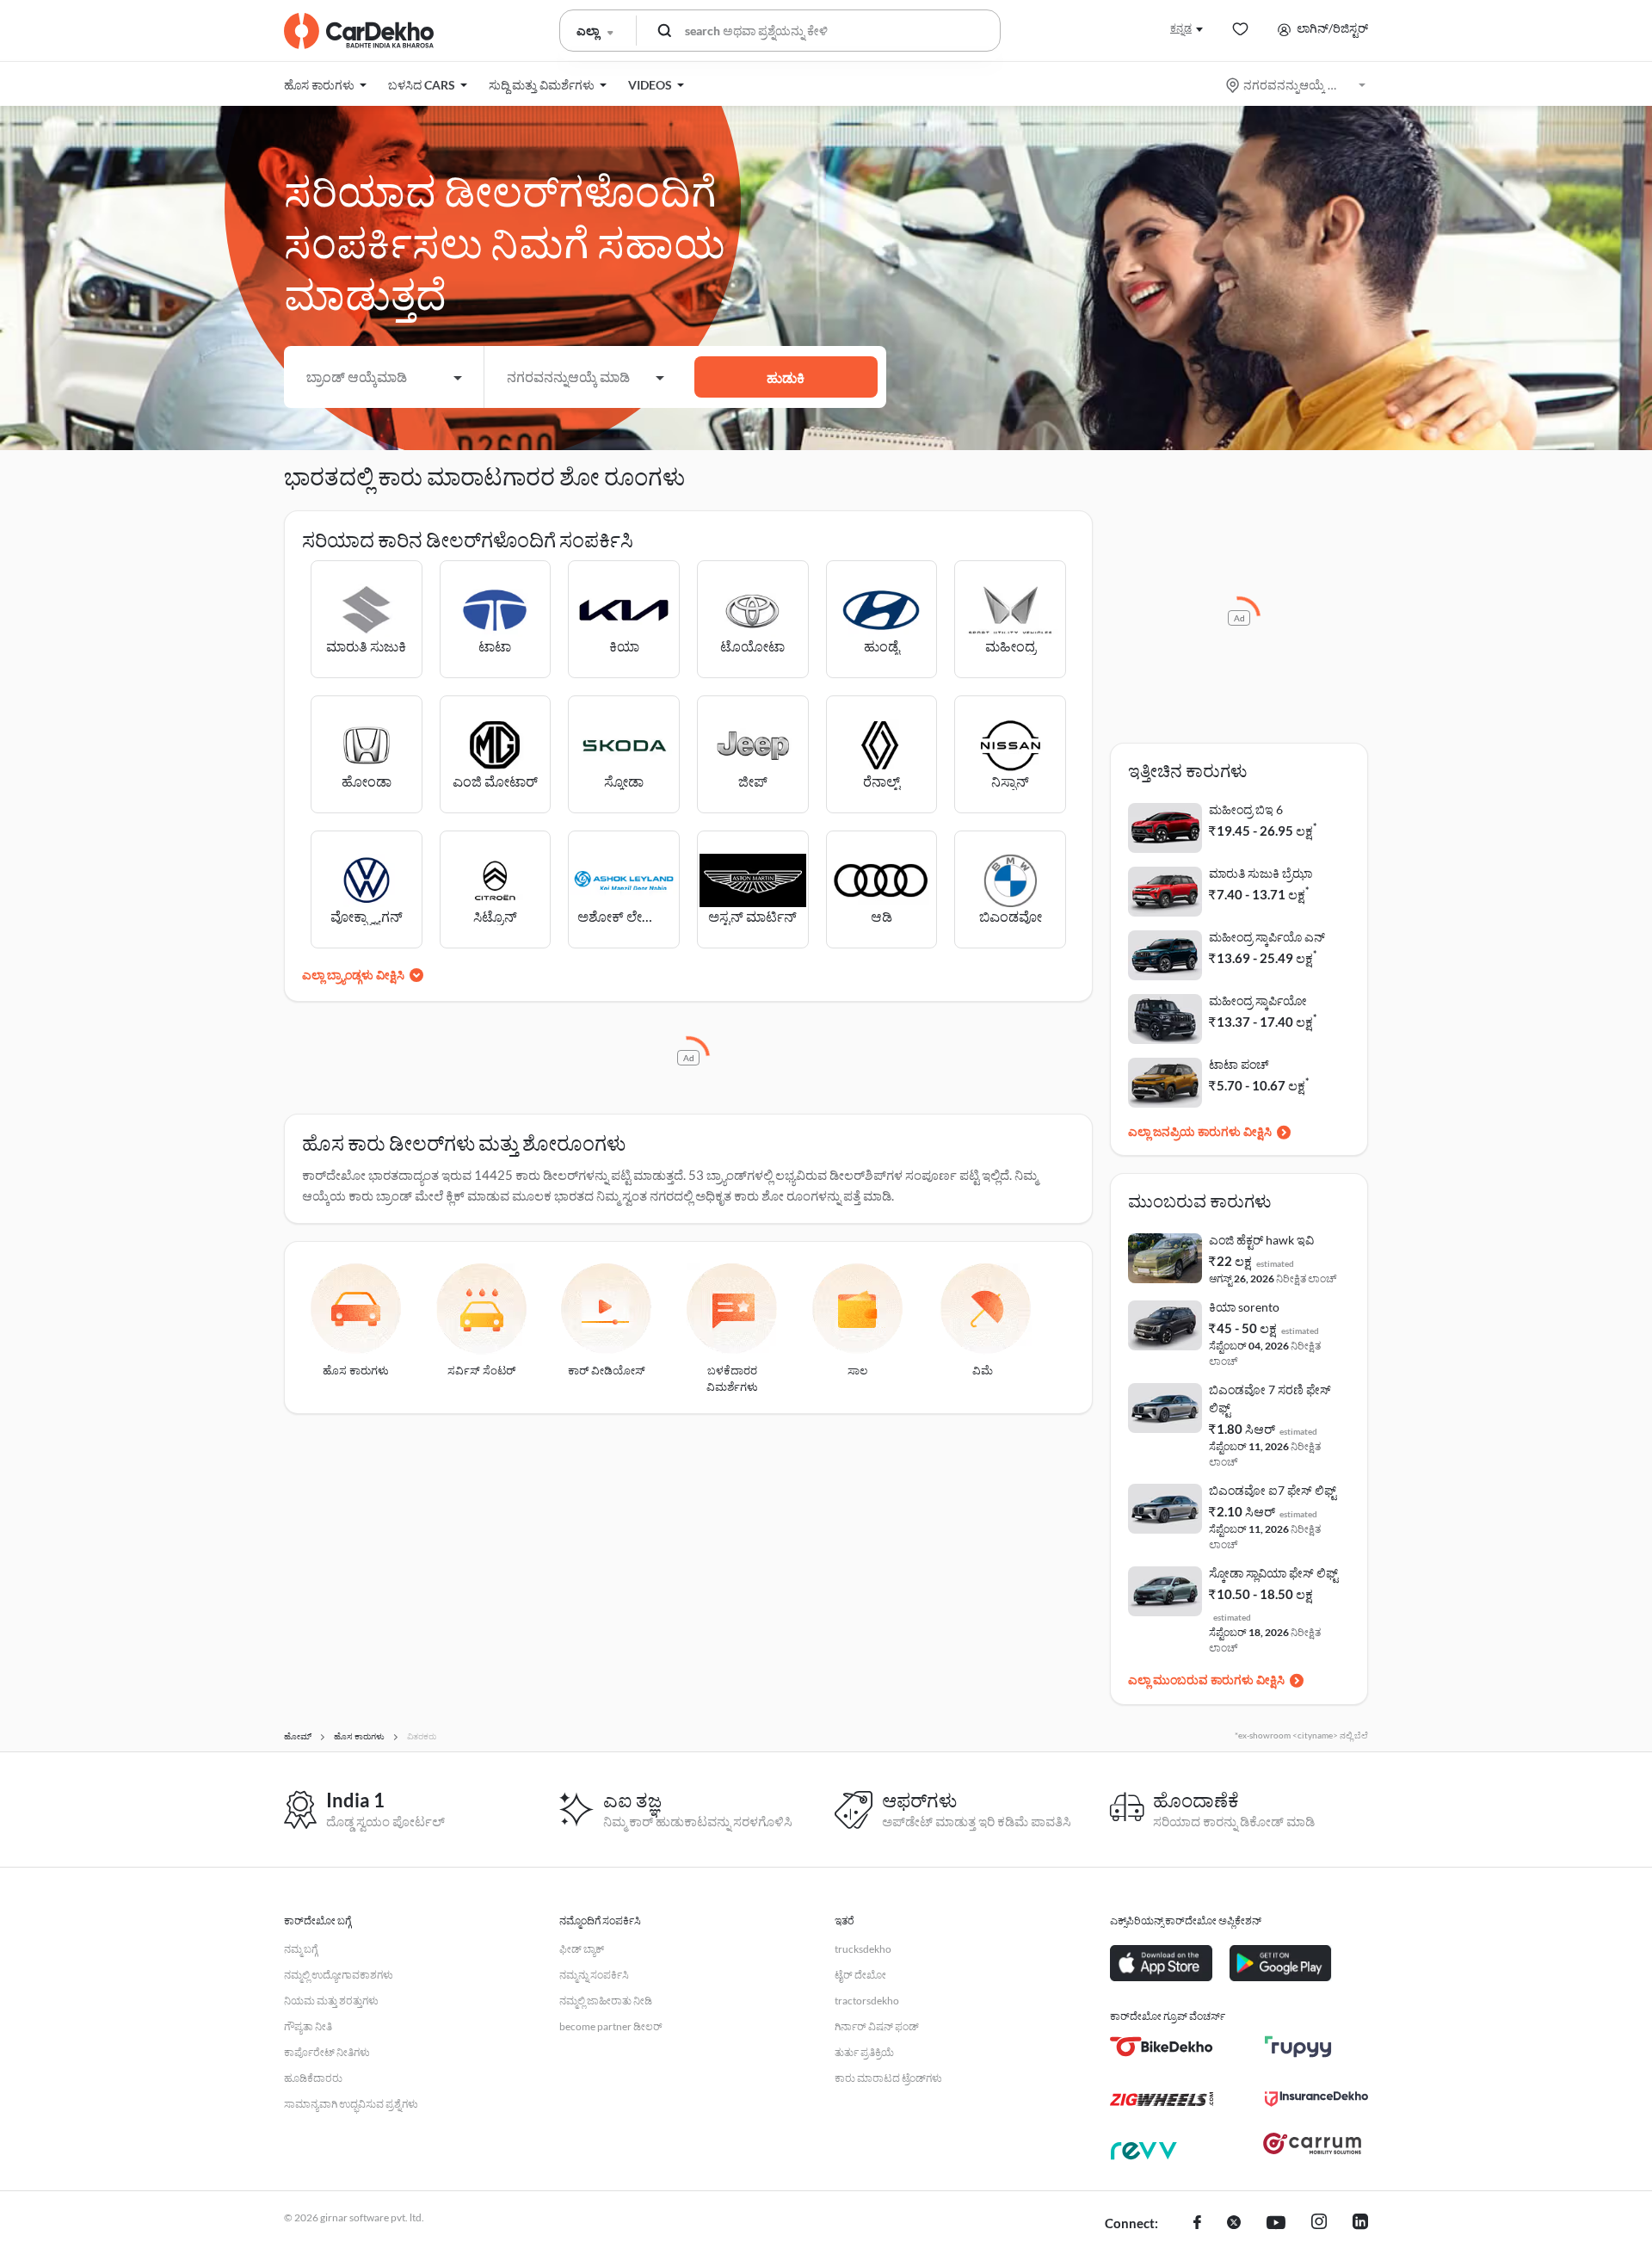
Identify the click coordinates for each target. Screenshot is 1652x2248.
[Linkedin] (1360, 2224)
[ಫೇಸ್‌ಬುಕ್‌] (1197, 2224)
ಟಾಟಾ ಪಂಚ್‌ (1239, 1064)
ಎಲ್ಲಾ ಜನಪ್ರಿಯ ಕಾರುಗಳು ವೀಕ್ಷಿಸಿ (1200, 1131)
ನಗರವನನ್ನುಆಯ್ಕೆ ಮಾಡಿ (1297, 85)
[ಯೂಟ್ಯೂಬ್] (1276, 2224)
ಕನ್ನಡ (1181, 28)
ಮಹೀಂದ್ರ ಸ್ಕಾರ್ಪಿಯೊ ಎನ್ (1267, 937)
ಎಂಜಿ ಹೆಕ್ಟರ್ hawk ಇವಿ (1261, 1240)
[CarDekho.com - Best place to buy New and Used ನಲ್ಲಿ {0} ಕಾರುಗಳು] (359, 31)
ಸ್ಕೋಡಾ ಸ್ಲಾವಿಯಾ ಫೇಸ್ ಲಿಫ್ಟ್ (1273, 1573)
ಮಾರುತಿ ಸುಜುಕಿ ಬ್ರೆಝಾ (1261, 873)
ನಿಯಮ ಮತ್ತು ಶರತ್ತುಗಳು (331, 2001)
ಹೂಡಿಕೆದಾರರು (313, 2078)
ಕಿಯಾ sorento (1244, 1307)
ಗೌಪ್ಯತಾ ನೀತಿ (308, 2026)
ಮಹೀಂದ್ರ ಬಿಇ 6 (1246, 809)
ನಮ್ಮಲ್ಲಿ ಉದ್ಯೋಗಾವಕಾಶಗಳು (339, 1975)
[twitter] (1234, 2224)
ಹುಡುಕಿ (786, 377)
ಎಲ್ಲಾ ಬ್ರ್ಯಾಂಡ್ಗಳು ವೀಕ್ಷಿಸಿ (353, 975)
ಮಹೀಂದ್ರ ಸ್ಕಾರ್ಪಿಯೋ (1258, 1000)
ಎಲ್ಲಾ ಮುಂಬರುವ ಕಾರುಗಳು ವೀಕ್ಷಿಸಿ (1206, 1680)
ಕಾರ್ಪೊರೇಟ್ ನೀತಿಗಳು (327, 2052)
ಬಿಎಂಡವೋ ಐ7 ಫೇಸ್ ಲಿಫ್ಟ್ (1273, 1490)
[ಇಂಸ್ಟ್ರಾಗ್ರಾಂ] (1319, 2224)
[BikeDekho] (1162, 2047)
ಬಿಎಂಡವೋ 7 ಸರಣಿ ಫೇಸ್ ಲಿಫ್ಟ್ (1270, 1399)
